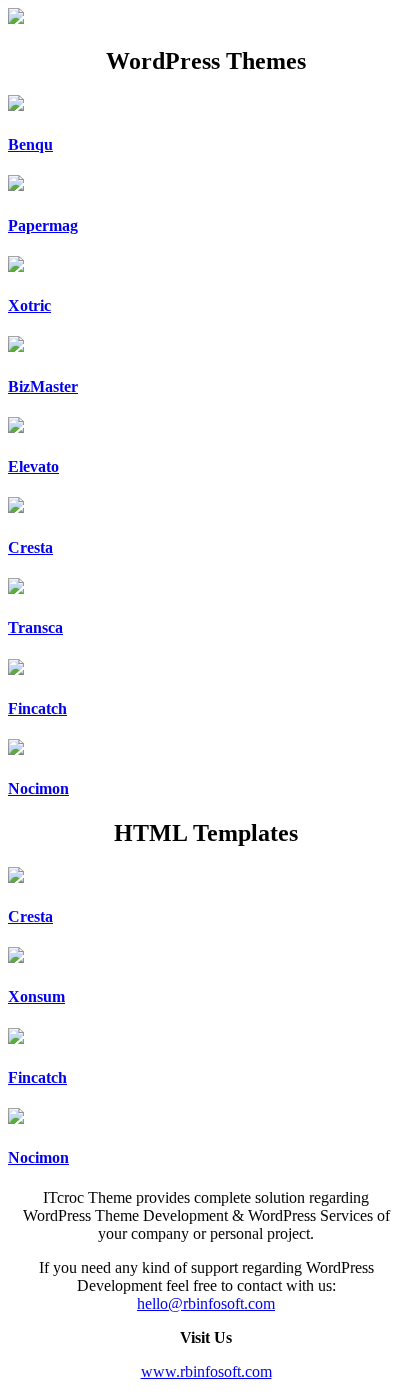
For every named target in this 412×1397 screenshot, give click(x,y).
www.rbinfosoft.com (206, 1371)
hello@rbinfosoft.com (206, 1303)
